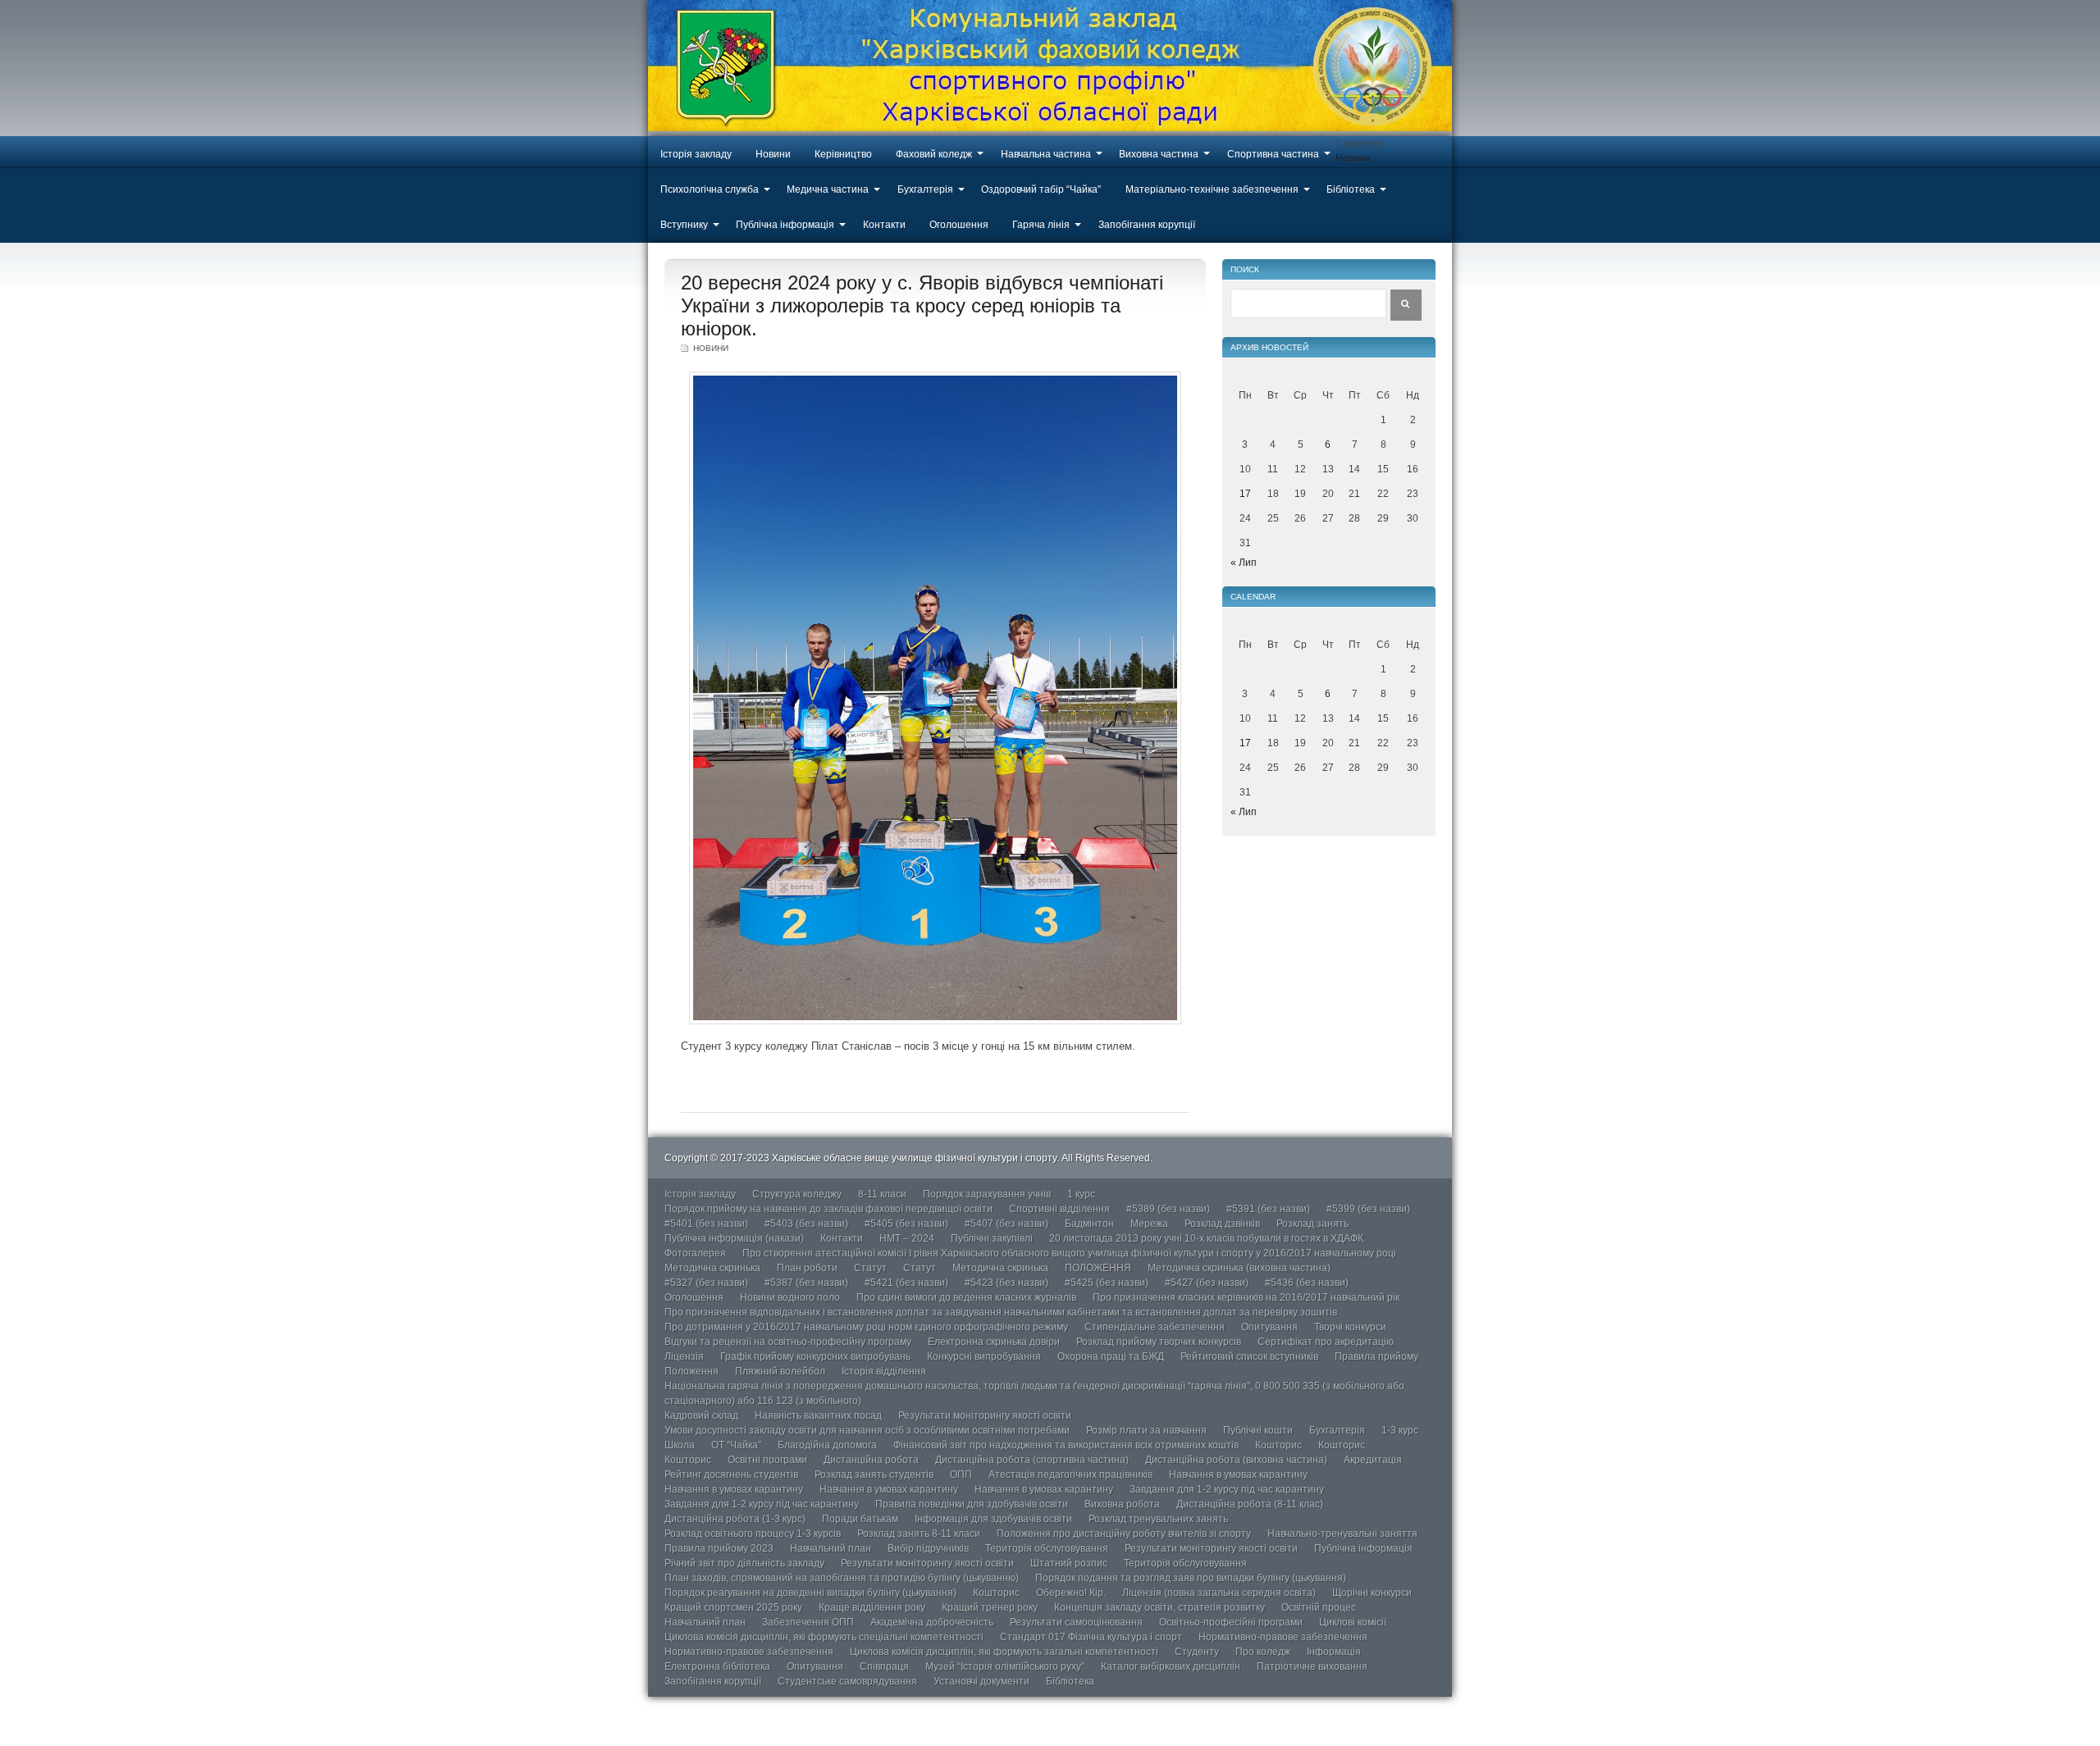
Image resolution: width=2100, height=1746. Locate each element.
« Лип (1244, 563)
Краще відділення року (872, 1607)
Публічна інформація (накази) (734, 1238)
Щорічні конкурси (1372, 1593)
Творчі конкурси (1350, 1327)
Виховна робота (1122, 1504)
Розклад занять (1312, 1224)
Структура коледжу (797, 1194)
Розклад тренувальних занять (1158, 1519)
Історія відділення (884, 1371)
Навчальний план (831, 1548)
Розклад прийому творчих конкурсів (1159, 1342)
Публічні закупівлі (992, 1238)
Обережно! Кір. (1071, 1593)
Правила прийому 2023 (719, 1548)
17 (1245, 494)
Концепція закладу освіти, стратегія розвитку (1160, 1607)
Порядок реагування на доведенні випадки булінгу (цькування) (810, 1593)
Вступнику (684, 225)
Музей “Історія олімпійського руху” (1005, 1666)
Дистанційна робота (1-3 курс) (735, 1519)
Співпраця (884, 1666)
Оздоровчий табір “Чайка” (1041, 189)
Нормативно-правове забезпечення (1283, 1637)
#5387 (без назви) (806, 1283)
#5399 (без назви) (1368, 1209)
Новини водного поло (790, 1297)
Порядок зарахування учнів (987, 1194)
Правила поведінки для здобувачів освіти (972, 1504)
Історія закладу (696, 154)
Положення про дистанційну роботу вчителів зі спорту (1124, 1534)
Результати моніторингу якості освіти (985, 1415)
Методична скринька (712, 1268)
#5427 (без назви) (1207, 1283)
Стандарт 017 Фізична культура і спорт (1091, 1637)
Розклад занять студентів (874, 1475)
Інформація (1334, 1652)
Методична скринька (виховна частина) (1239, 1268)
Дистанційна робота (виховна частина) (1236, 1460)
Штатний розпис (1069, 1563)
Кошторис (1278, 1445)
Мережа (1149, 1224)
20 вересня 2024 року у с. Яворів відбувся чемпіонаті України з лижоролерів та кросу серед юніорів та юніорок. (922, 305)
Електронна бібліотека (717, 1666)
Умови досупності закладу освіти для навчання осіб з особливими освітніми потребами (867, 1430)
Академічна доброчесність (932, 1622)
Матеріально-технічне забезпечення (1212, 189)
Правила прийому (1376, 1356)
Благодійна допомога (827, 1445)
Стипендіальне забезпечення (1155, 1327)
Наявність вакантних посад (818, 1415)
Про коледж (1263, 1652)
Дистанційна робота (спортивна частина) (1032, 1460)
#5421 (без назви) (906, 1283)
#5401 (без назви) (706, 1224)
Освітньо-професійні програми (1231, 1622)
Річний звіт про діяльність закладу (744, 1563)
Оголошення (959, 225)
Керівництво (843, 154)
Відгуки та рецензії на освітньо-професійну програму (788, 1342)
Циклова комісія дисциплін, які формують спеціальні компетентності (824, 1637)
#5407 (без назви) (1007, 1224)
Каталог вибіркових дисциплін (1171, 1666)
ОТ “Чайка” (736, 1445)
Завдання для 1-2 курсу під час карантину (1227, 1489)
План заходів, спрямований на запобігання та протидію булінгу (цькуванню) (842, 1578)
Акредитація (1373, 1460)
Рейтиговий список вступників (1249, 1356)
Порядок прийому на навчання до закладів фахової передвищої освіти (829, 1209)
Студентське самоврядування (847, 1681)
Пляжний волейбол (780, 1371)
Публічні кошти (1258, 1430)
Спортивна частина (1273, 154)
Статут (870, 1268)
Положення (692, 1371)
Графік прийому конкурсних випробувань (815, 1356)
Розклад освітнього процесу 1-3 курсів (753, 1534)
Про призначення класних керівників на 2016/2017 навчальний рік (1246, 1297)
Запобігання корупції (1147, 225)
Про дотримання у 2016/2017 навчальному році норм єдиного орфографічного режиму (866, 1327)
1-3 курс (1400, 1430)
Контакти (884, 225)
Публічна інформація (785, 225)
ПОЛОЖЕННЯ (1098, 1268)
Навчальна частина (1046, 154)
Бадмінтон (1089, 1224)
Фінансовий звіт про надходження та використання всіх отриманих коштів (1066, 1445)
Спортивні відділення (1059, 1209)
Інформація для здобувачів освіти (993, 1519)
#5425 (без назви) (1107, 1283)
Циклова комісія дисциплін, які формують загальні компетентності (1004, 1652)
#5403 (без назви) (806, 1224)
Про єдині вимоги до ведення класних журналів (966, 1297)
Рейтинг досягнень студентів (731, 1475)
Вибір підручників (928, 1548)
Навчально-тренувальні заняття (1342, 1534)
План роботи (807, 1268)
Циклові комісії (1353, 1622)
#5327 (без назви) (706, 1283)
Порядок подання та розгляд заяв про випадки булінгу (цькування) (1191, 1578)
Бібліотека (1351, 189)
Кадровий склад (701, 1415)
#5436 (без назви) (1307, 1283)
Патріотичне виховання (1312, 1666)
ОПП (961, 1475)
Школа (680, 1445)
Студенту (1197, 1652)
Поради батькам (860, 1519)
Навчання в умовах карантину (1238, 1475)
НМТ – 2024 (907, 1238)
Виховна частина (1159, 154)
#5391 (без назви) (1268, 1209)
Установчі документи (982, 1681)
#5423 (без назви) (1007, 1283)
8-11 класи (882, 1194)
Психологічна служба (710, 189)
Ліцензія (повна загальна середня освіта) (1219, 1593)
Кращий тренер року (990, 1607)
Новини (773, 154)
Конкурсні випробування (984, 1356)
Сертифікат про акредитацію (1326, 1342)
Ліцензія (684, 1356)
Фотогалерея (695, 1253)
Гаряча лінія (1041, 225)
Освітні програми (767, 1460)
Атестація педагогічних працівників (1071, 1475)
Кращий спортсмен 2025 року (733, 1607)
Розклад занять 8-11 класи (919, 1534)
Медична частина (828, 189)
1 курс (1081, 1194)
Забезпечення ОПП (808, 1622)
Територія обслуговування (1047, 1548)
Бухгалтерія (925, 189)
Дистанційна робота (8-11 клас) (1250, 1504)
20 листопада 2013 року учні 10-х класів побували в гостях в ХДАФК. (1207, 1238)
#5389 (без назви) (1168, 1209)
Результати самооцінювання (1076, 1622)
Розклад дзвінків (1222, 1224)
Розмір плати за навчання (1146, 1430)
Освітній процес (1319, 1607)
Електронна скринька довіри (994, 1342)
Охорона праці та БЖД (1111, 1356)
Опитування (1269, 1327)
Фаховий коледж (934, 154)
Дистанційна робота (871, 1460)
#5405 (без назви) (906, 1224)
